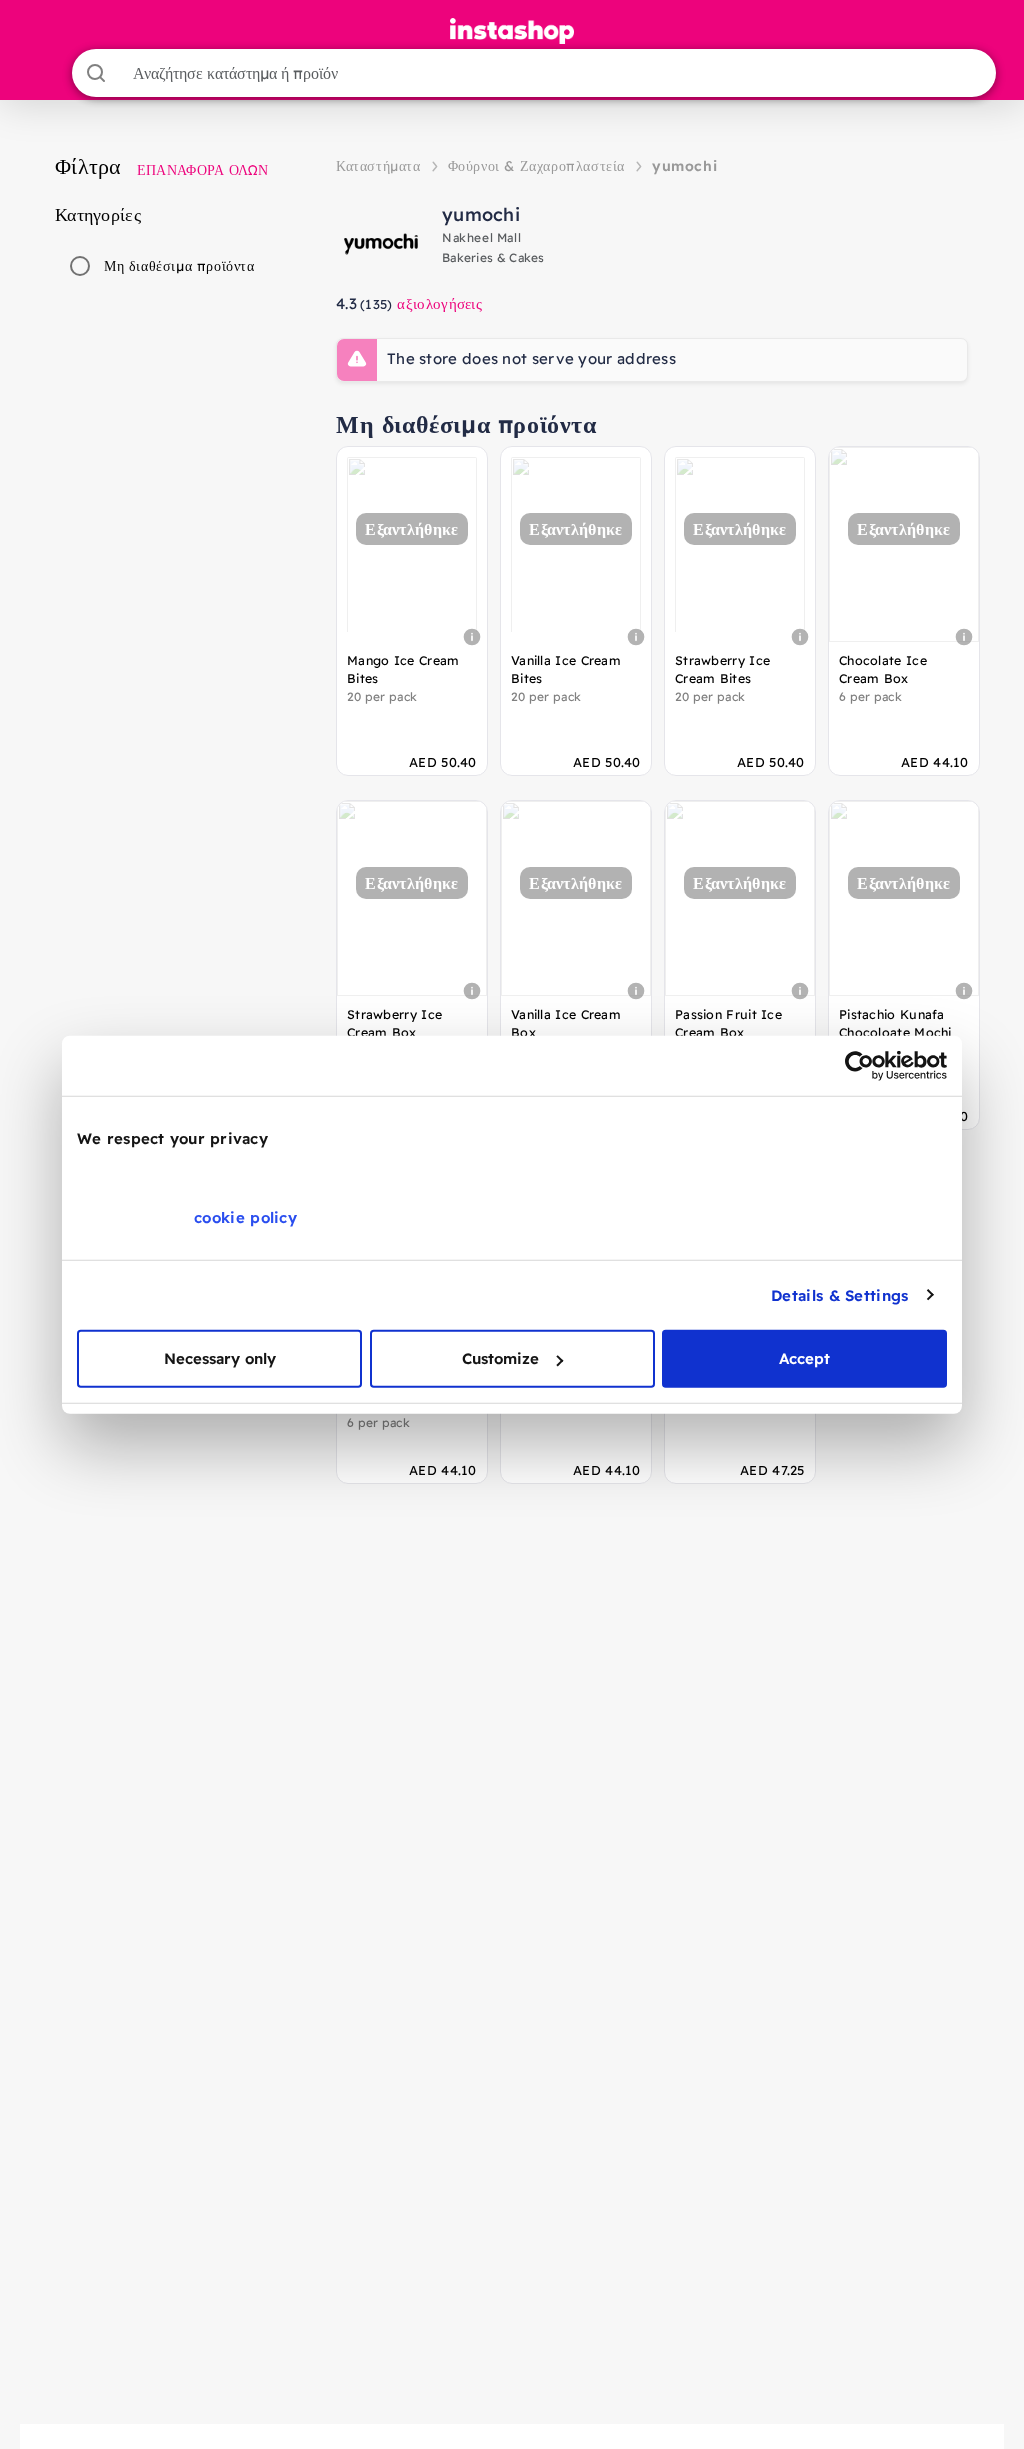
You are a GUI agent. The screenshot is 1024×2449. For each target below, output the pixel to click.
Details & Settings (839, 1294)
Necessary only (220, 1358)
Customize (500, 1358)
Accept (804, 1358)
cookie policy (245, 1217)
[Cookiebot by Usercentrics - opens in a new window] (859, 1065)
